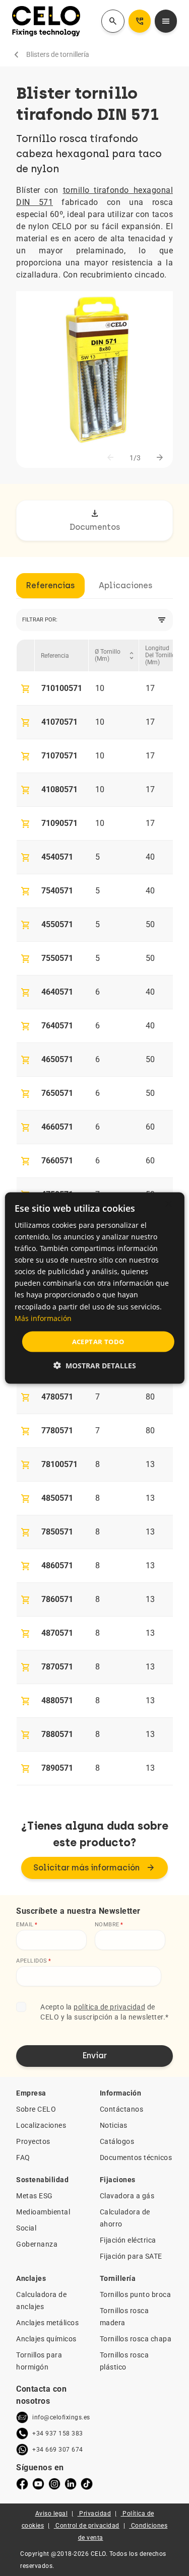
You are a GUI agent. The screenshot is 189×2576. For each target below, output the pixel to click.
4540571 (57, 857)
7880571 (57, 1734)
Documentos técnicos (136, 2157)
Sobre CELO (36, 2109)
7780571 (57, 1431)
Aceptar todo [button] (98, 1341)
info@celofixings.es (61, 2417)
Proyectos (33, 2141)
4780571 (57, 1397)
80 (150, 1397)
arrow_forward (160, 458)
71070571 (59, 756)
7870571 (57, 1667)
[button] (95, 1366)
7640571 (57, 1026)
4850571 (57, 1498)
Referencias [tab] (50, 585)
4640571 (57, 992)
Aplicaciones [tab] (125, 585)
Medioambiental (43, 2212)
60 (150, 1127)
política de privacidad (109, 2007)
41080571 (59, 789)
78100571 (59, 1464)
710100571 (62, 688)
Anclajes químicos (46, 2339)
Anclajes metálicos (47, 2323)
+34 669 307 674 (58, 2450)
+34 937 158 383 (58, 2433)
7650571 (57, 1093)
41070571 (59, 722)
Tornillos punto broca (136, 2294)
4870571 (57, 1633)
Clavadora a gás (127, 2196)
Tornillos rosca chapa (136, 2339)
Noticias (114, 2125)
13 (150, 1464)
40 (150, 857)
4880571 (57, 1700)
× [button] (168, 1204)
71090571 (59, 823)
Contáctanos (122, 2109)
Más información (43, 1318)
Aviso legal (52, 2514)
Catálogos (117, 2141)
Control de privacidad (87, 2526)
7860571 (57, 1599)
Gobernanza (37, 2244)
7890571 (57, 1768)
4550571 (57, 924)
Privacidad (95, 2514)
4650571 (57, 1059)
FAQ (23, 2157)
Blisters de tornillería (58, 54)
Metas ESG (35, 2196)
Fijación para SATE (131, 2256)
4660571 (57, 1127)
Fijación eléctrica (128, 2240)
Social (26, 2228)
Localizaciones (41, 2125)
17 (150, 688)
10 (100, 688)
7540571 (57, 891)
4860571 (57, 1565)
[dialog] (94, 1288)
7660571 (57, 1161)
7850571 (57, 1532)
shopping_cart (26, 689)
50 (150, 924)
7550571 (57, 958)
